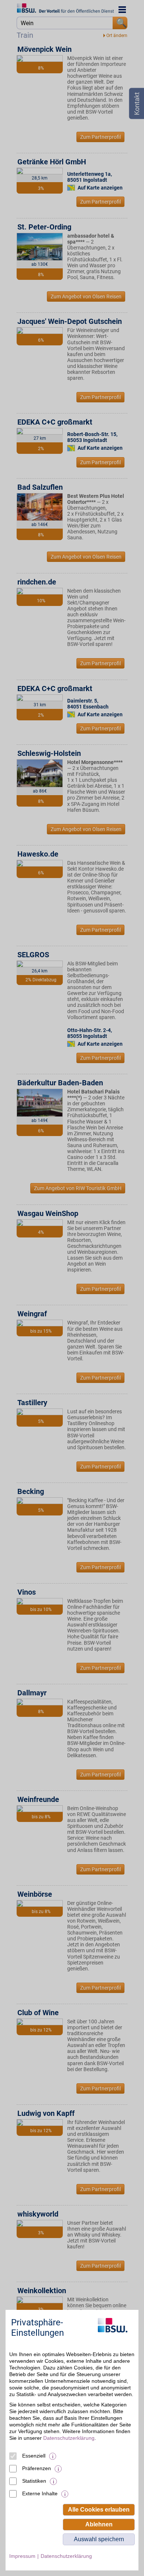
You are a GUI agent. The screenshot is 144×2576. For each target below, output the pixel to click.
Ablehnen (99, 2524)
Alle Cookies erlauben (99, 2510)
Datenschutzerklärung (69, 2438)
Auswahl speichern (99, 2539)
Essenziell (34, 2456)
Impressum (22, 2556)
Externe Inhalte (40, 2493)
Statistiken (34, 2481)
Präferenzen (37, 2468)
